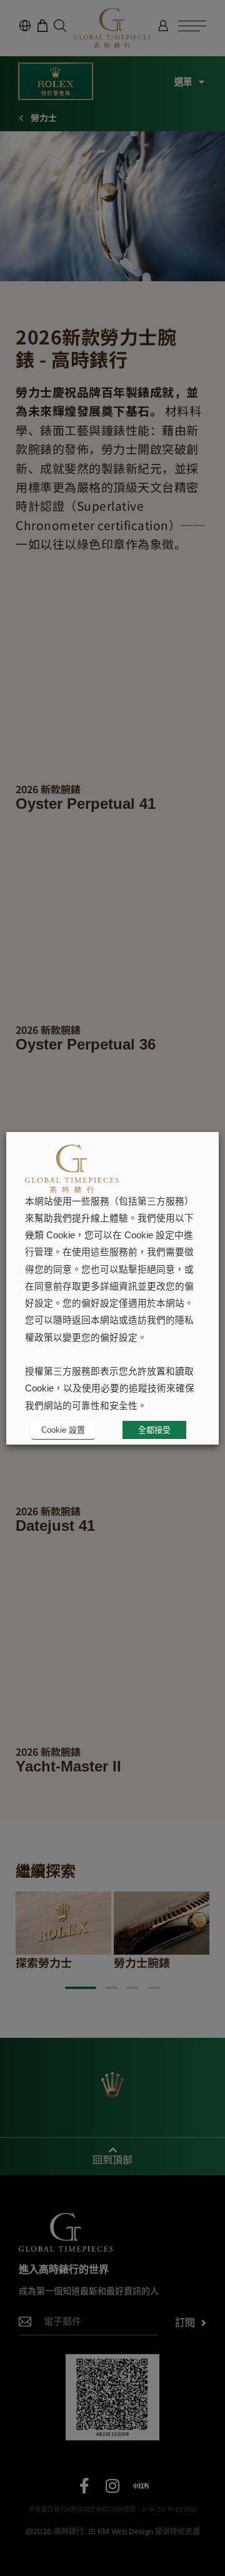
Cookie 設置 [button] (63, 1430)
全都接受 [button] (154, 1430)
